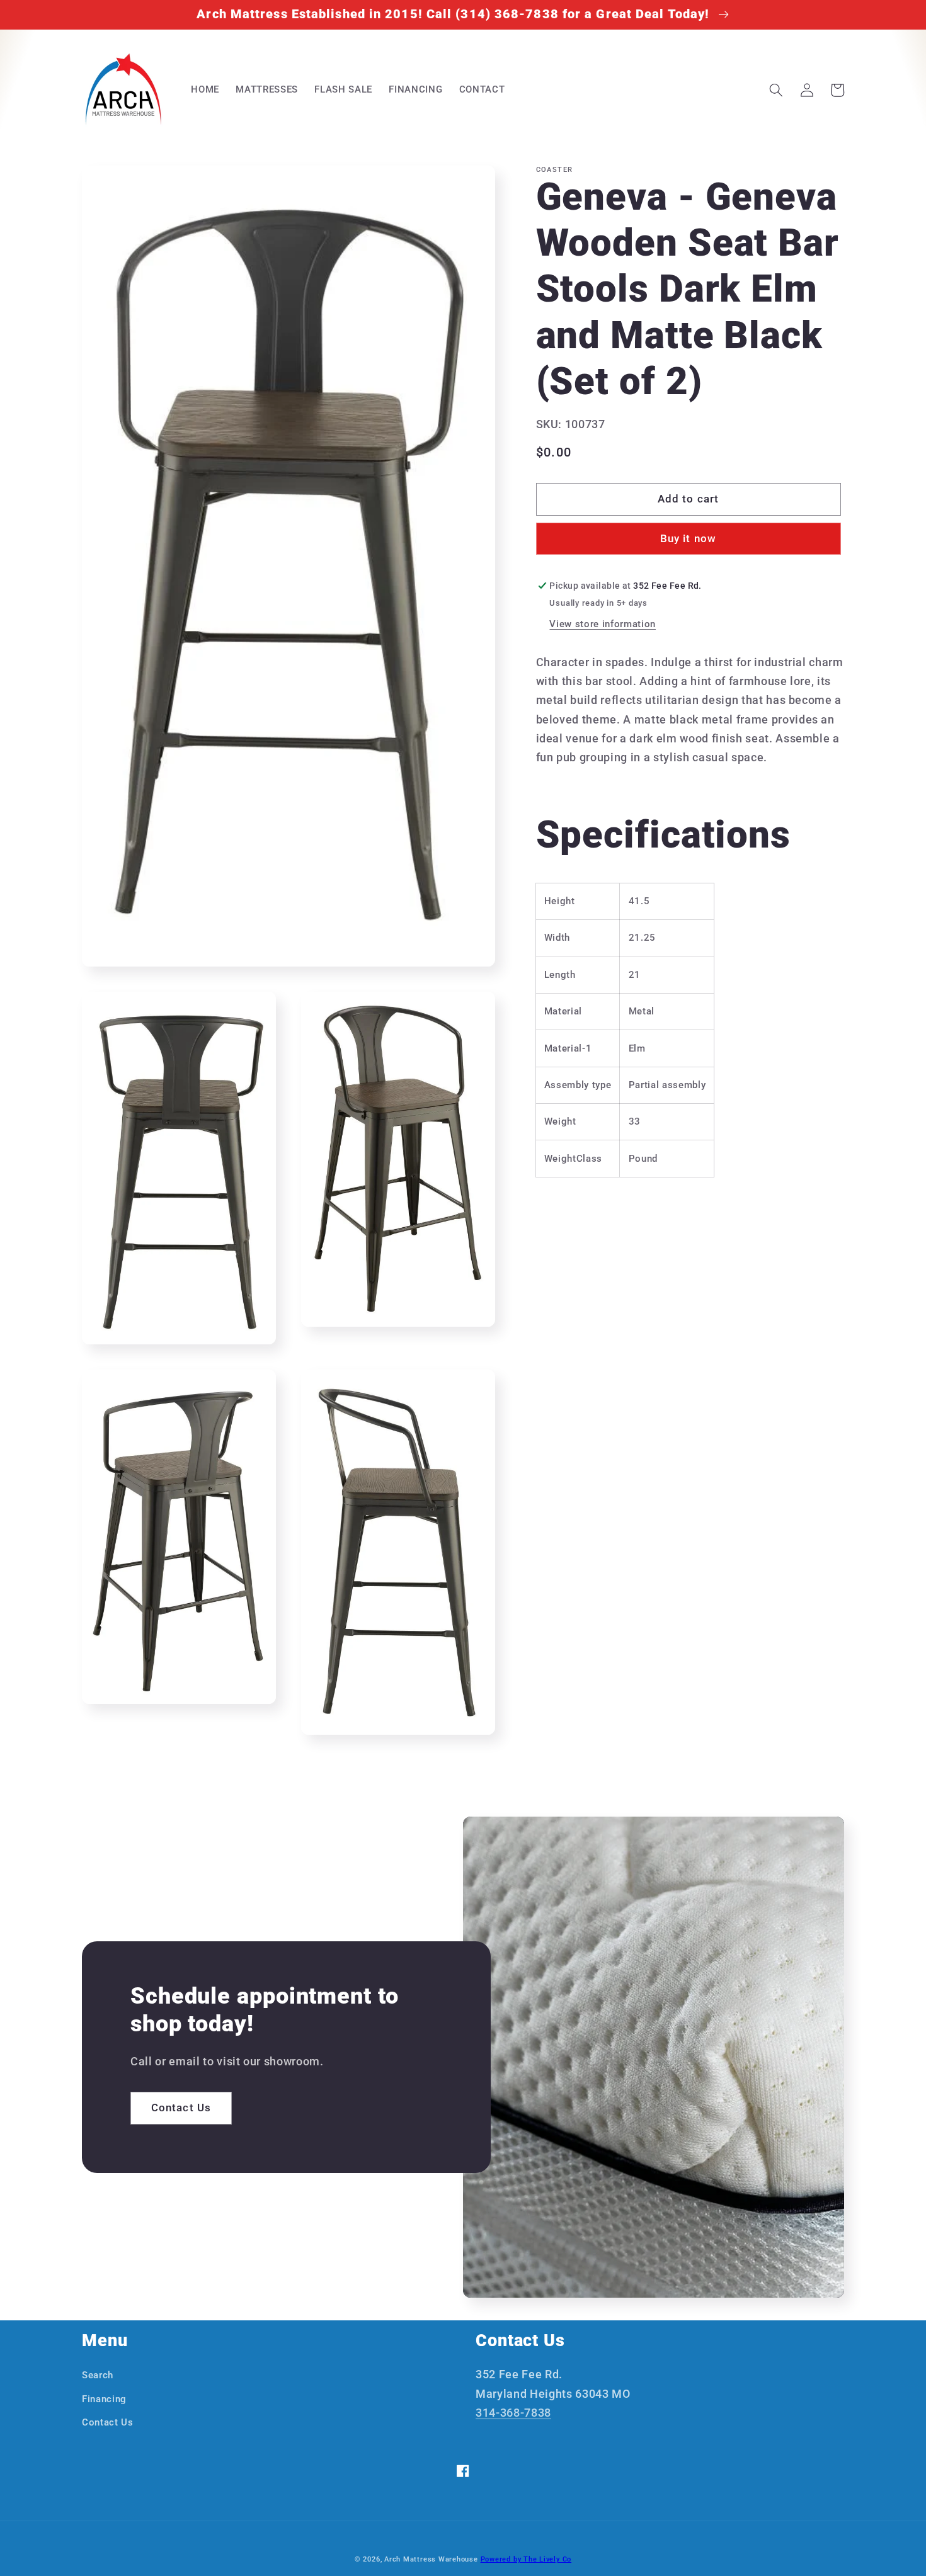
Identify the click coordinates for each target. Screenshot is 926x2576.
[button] (776, 90)
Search (98, 2375)
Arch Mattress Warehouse (431, 2559)
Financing (104, 2399)
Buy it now (688, 539)
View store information (603, 624)
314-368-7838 (513, 2413)
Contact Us (181, 2108)
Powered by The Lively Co (526, 2559)
